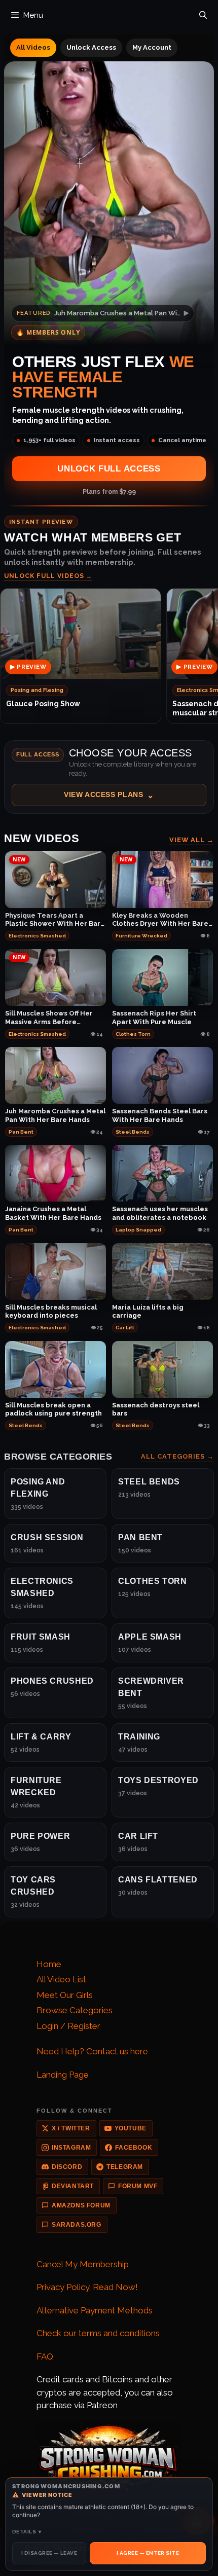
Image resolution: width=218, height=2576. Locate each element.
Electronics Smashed (37, 936)
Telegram (125, 2167)
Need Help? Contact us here (92, 2051)
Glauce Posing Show (43, 704)
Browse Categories (75, 2010)
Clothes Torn (133, 1034)
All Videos (33, 47)
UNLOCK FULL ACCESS (109, 469)
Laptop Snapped (138, 1230)
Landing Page (63, 2075)
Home (49, 1964)
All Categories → (177, 1456)
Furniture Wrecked (141, 936)
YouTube (131, 2128)
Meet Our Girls (65, 1995)
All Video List (61, 1979)
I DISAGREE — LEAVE (49, 2553)
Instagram (71, 2148)
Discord (67, 2167)
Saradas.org (77, 2225)
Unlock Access (91, 47)
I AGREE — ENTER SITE (148, 2553)
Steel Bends (133, 1132)
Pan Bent (21, 1132)
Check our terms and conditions (98, 2333)
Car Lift (125, 1328)
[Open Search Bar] (203, 13)
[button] (109, 777)
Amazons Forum (81, 2205)
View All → (192, 840)
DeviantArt (73, 2186)
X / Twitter (71, 2128)
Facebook (134, 2148)
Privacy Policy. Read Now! (87, 2287)
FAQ (45, 2356)
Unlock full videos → (48, 576)
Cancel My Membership (83, 2264)
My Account (152, 47)
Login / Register (68, 2026)
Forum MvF (138, 2186)
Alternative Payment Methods (95, 2310)
